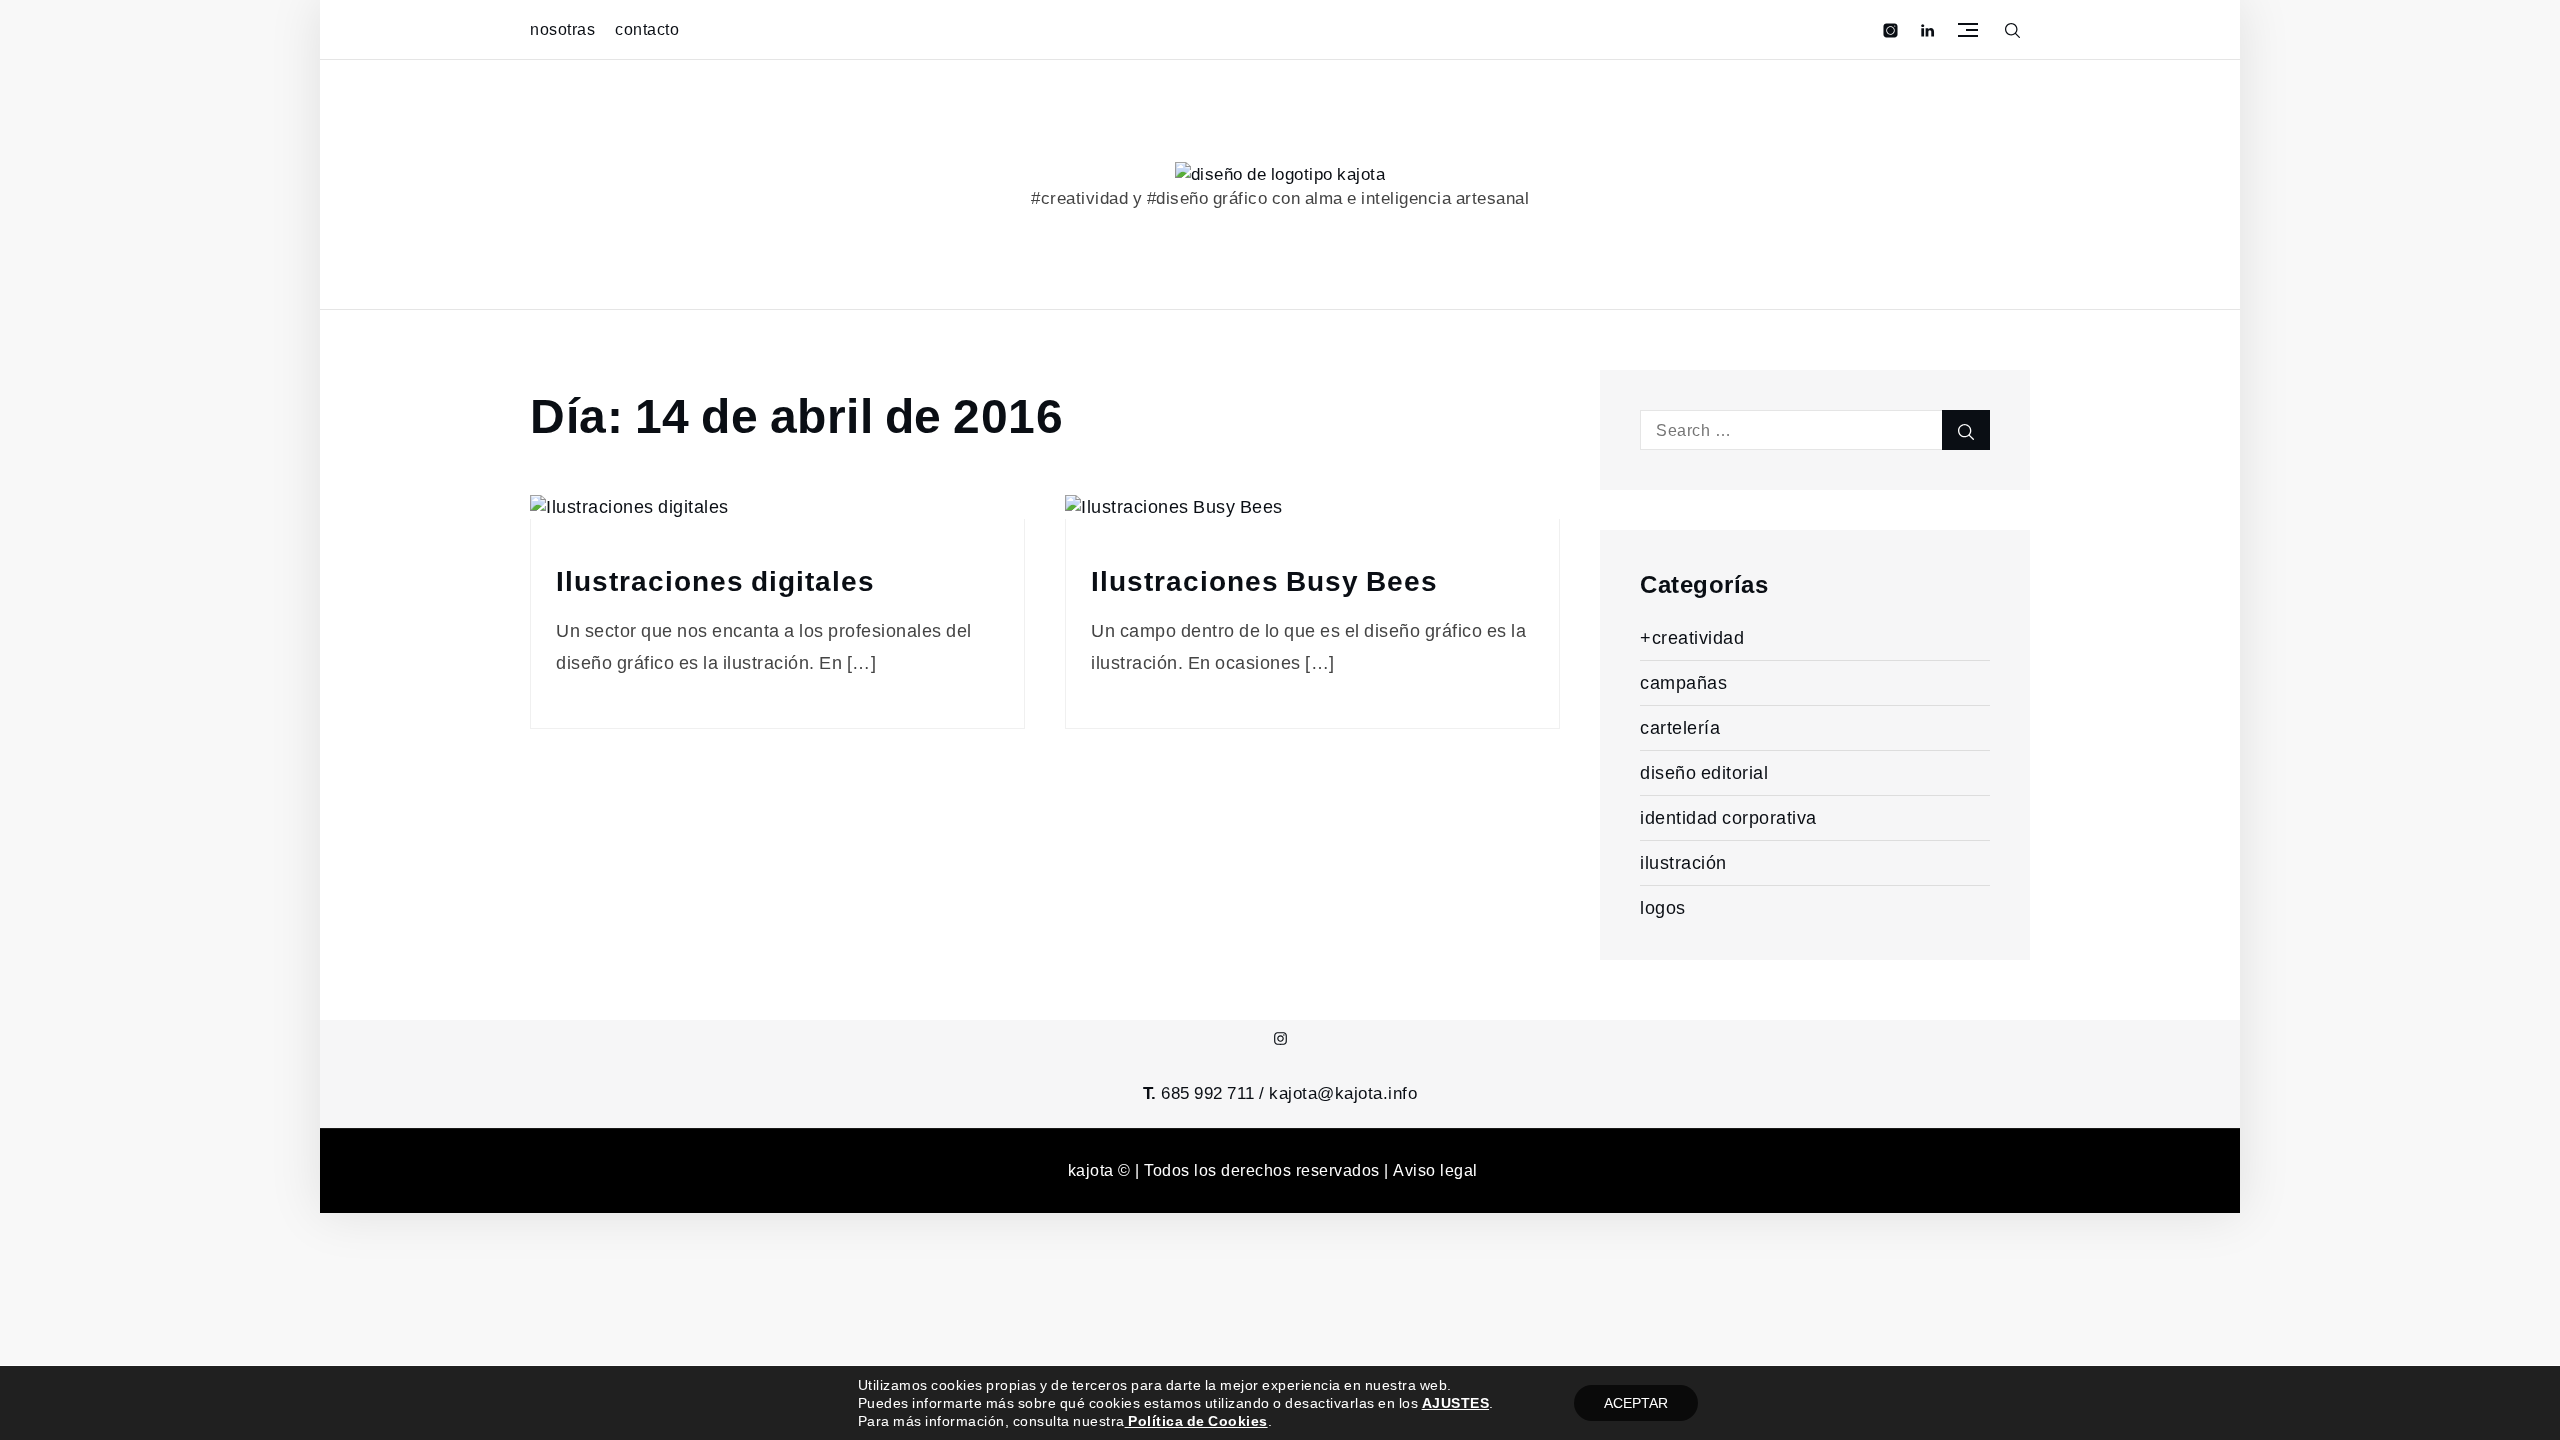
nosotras (562, 29)
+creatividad (1692, 637)
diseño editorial (1704, 772)
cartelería (1680, 727)
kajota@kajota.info (1343, 1093)
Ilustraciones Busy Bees (1264, 581)
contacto (647, 29)
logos (1663, 907)
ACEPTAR (1636, 1403)
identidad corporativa (1728, 817)
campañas (1683, 682)
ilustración (1683, 862)
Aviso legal (1435, 1170)
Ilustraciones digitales (715, 581)
